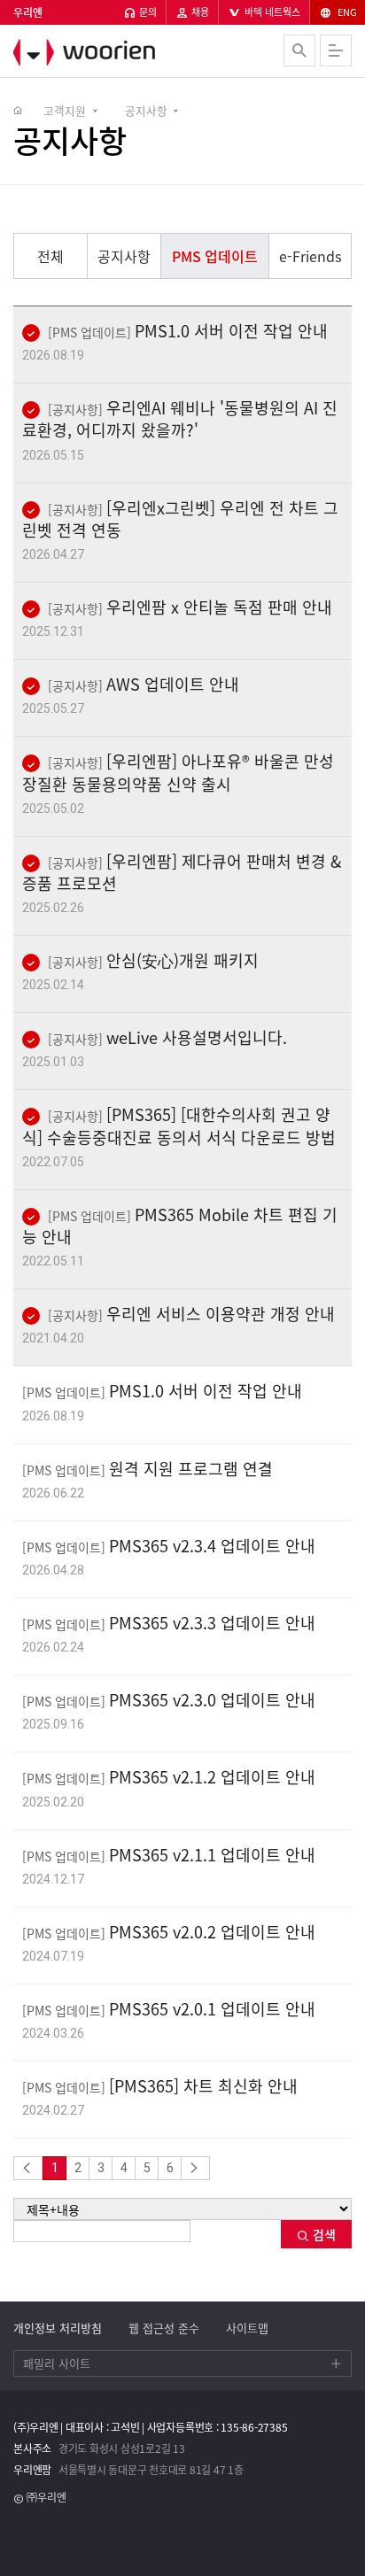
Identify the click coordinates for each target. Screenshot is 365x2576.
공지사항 (146, 110)
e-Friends (310, 256)
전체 (50, 256)
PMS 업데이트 (215, 256)
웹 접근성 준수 (164, 2328)
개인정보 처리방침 (58, 2328)
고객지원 (65, 110)
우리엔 (111, 52)
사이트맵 (247, 2328)
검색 (322, 2234)
